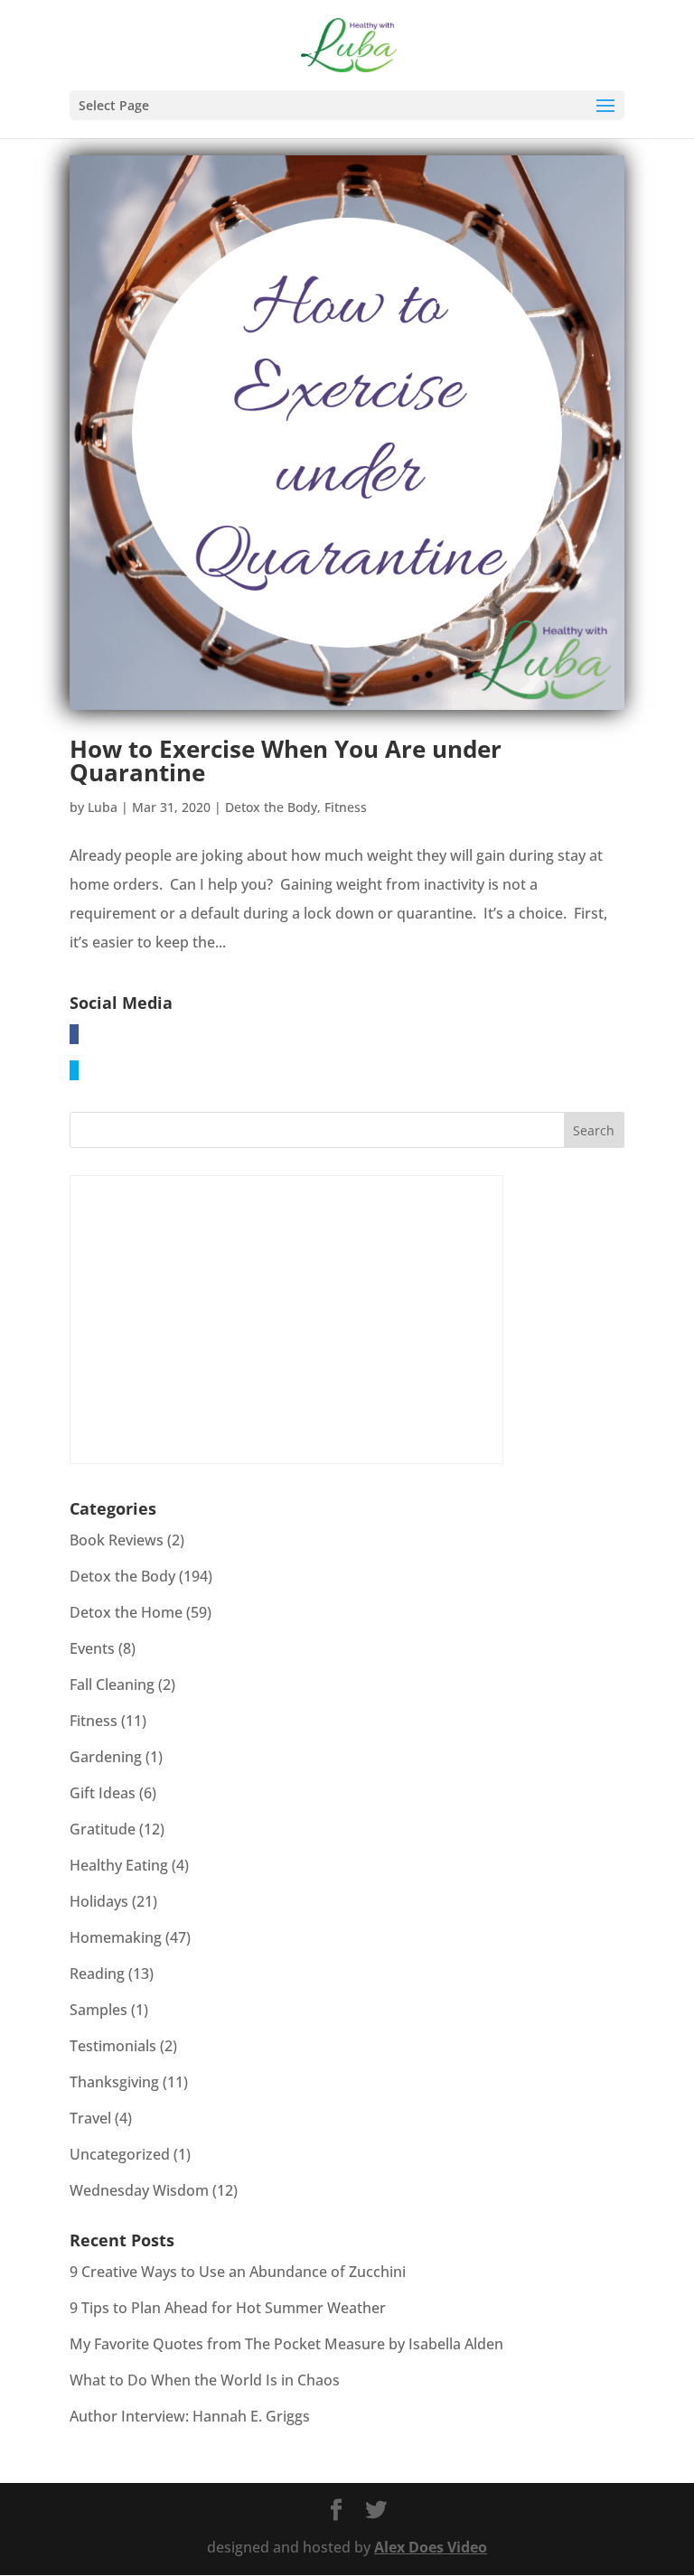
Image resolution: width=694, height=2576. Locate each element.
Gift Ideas (103, 1793)
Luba (103, 807)
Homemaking (116, 1937)
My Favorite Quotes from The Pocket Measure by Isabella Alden (286, 2344)
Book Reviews (117, 1540)
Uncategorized (120, 2154)
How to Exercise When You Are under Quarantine (286, 761)
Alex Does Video (431, 2547)
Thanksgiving (114, 2082)
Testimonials (113, 2046)
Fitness (346, 807)
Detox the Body (271, 807)
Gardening (106, 1757)
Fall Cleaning (112, 1685)
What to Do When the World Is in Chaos (205, 2380)
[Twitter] (74, 1070)
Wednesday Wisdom (139, 2190)
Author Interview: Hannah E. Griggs (190, 2416)
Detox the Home (126, 1612)
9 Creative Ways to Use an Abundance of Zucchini (238, 2272)
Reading (97, 1974)
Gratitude (103, 1829)
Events (92, 1648)
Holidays (99, 1901)
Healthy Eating (119, 1865)
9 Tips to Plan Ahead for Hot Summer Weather (228, 2308)
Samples (98, 2010)
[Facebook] (74, 1034)
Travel (90, 2118)
